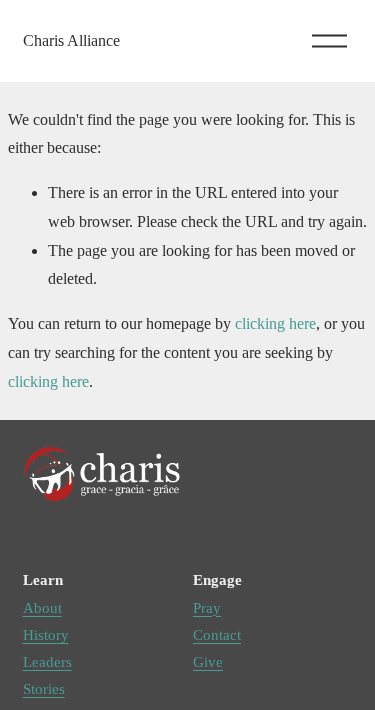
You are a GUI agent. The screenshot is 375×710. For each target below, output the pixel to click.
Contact (217, 635)
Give (208, 662)
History (46, 635)
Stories (44, 689)
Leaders (47, 662)
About (42, 608)
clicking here (275, 323)
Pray (207, 608)
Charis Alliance (71, 40)
